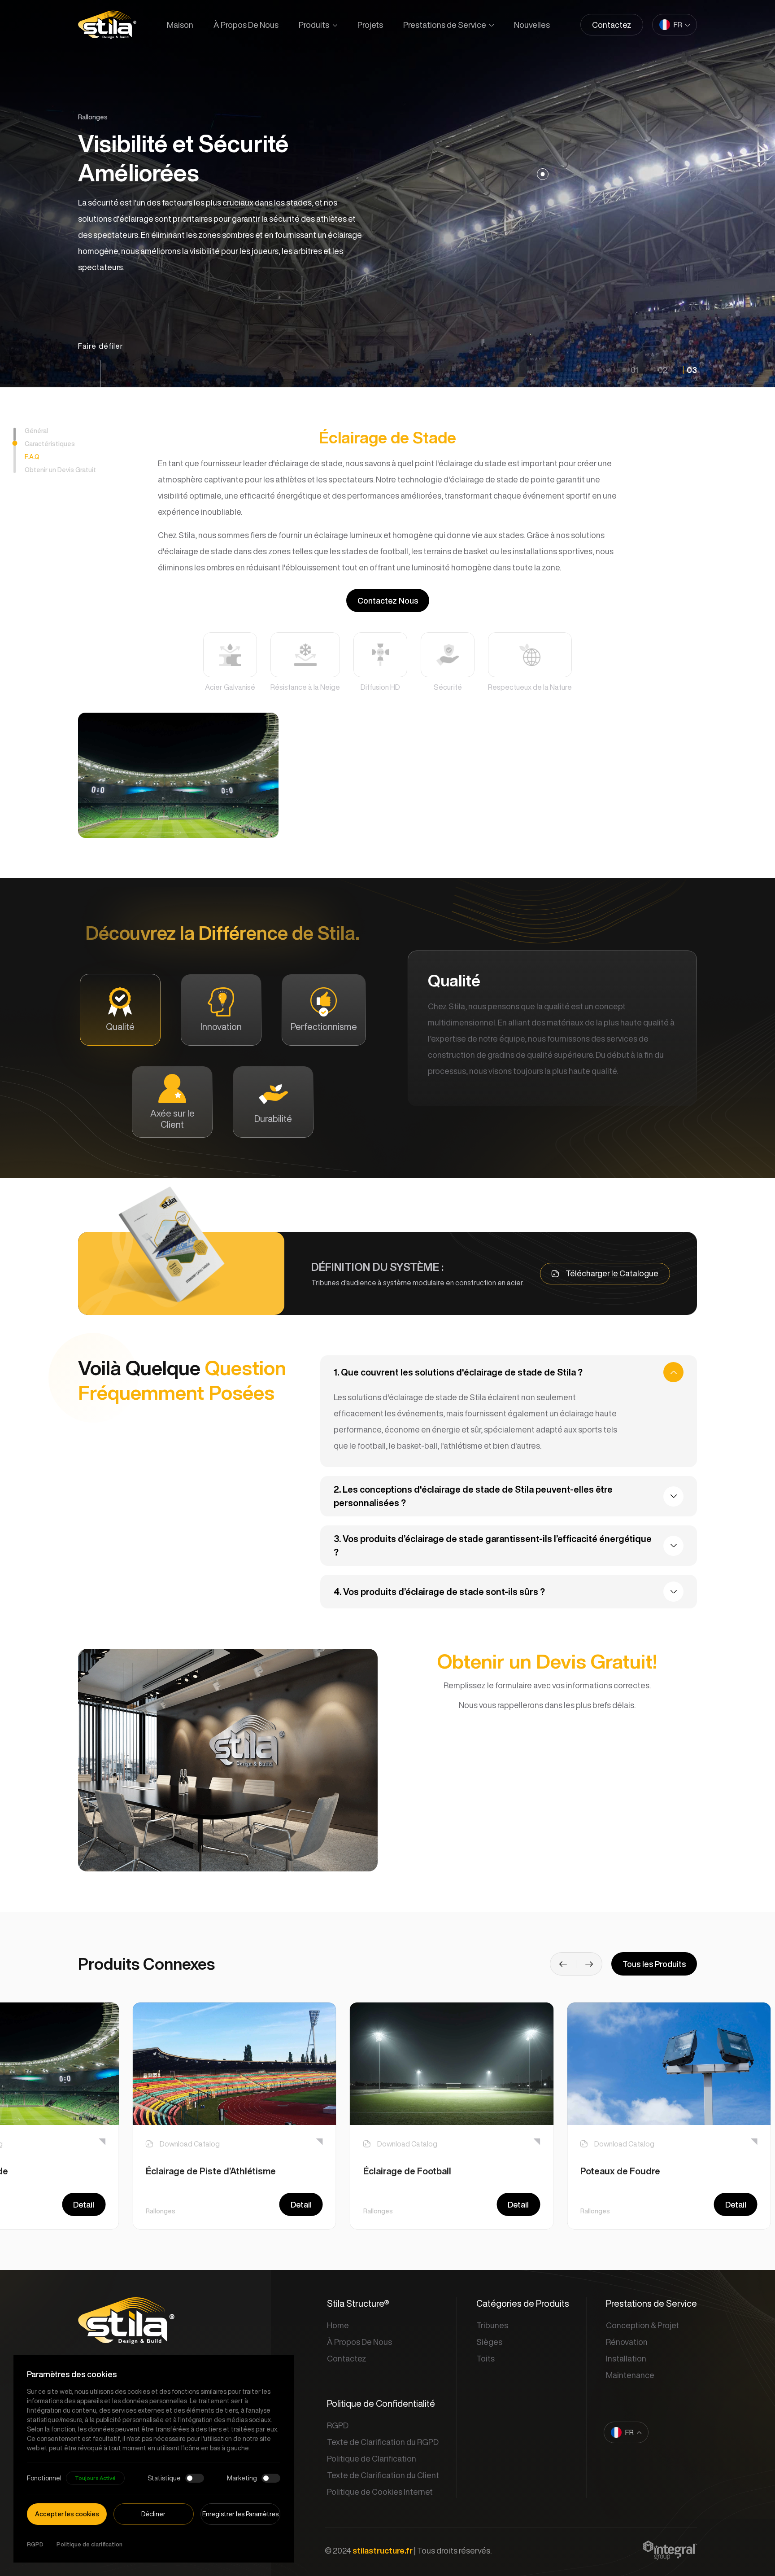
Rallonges (161, 2211)
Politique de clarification (89, 2544)
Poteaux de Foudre (620, 2171)
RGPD (35, 2544)
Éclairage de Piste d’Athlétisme (211, 2171)
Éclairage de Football (407, 2171)
